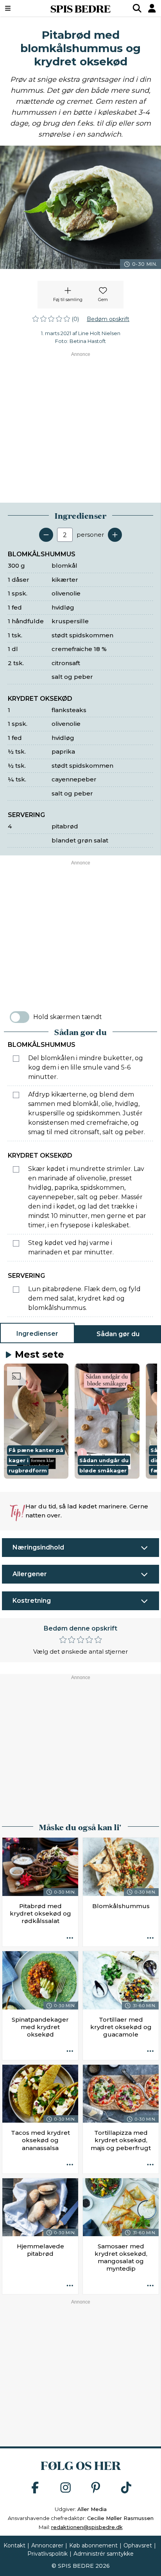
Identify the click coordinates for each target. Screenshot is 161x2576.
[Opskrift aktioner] (70, 1938)
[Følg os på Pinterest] (96, 2488)
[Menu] (19, 8)
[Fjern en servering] (46, 535)
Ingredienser (37, 1334)
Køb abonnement (93, 2545)
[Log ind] (152, 8)
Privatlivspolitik (47, 2554)
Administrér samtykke (104, 2554)
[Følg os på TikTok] (126, 2488)
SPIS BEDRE (80, 8)
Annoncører (47, 2545)
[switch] (20, 1017)
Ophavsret (138, 2545)
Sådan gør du (118, 1334)
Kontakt (14, 2545)
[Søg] (137, 8)
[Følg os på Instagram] (66, 2488)
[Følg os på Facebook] (35, 2488)
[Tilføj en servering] (115, 535)
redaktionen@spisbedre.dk (87, 2527)
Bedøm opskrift (108, 319)
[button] (36, 1421)
